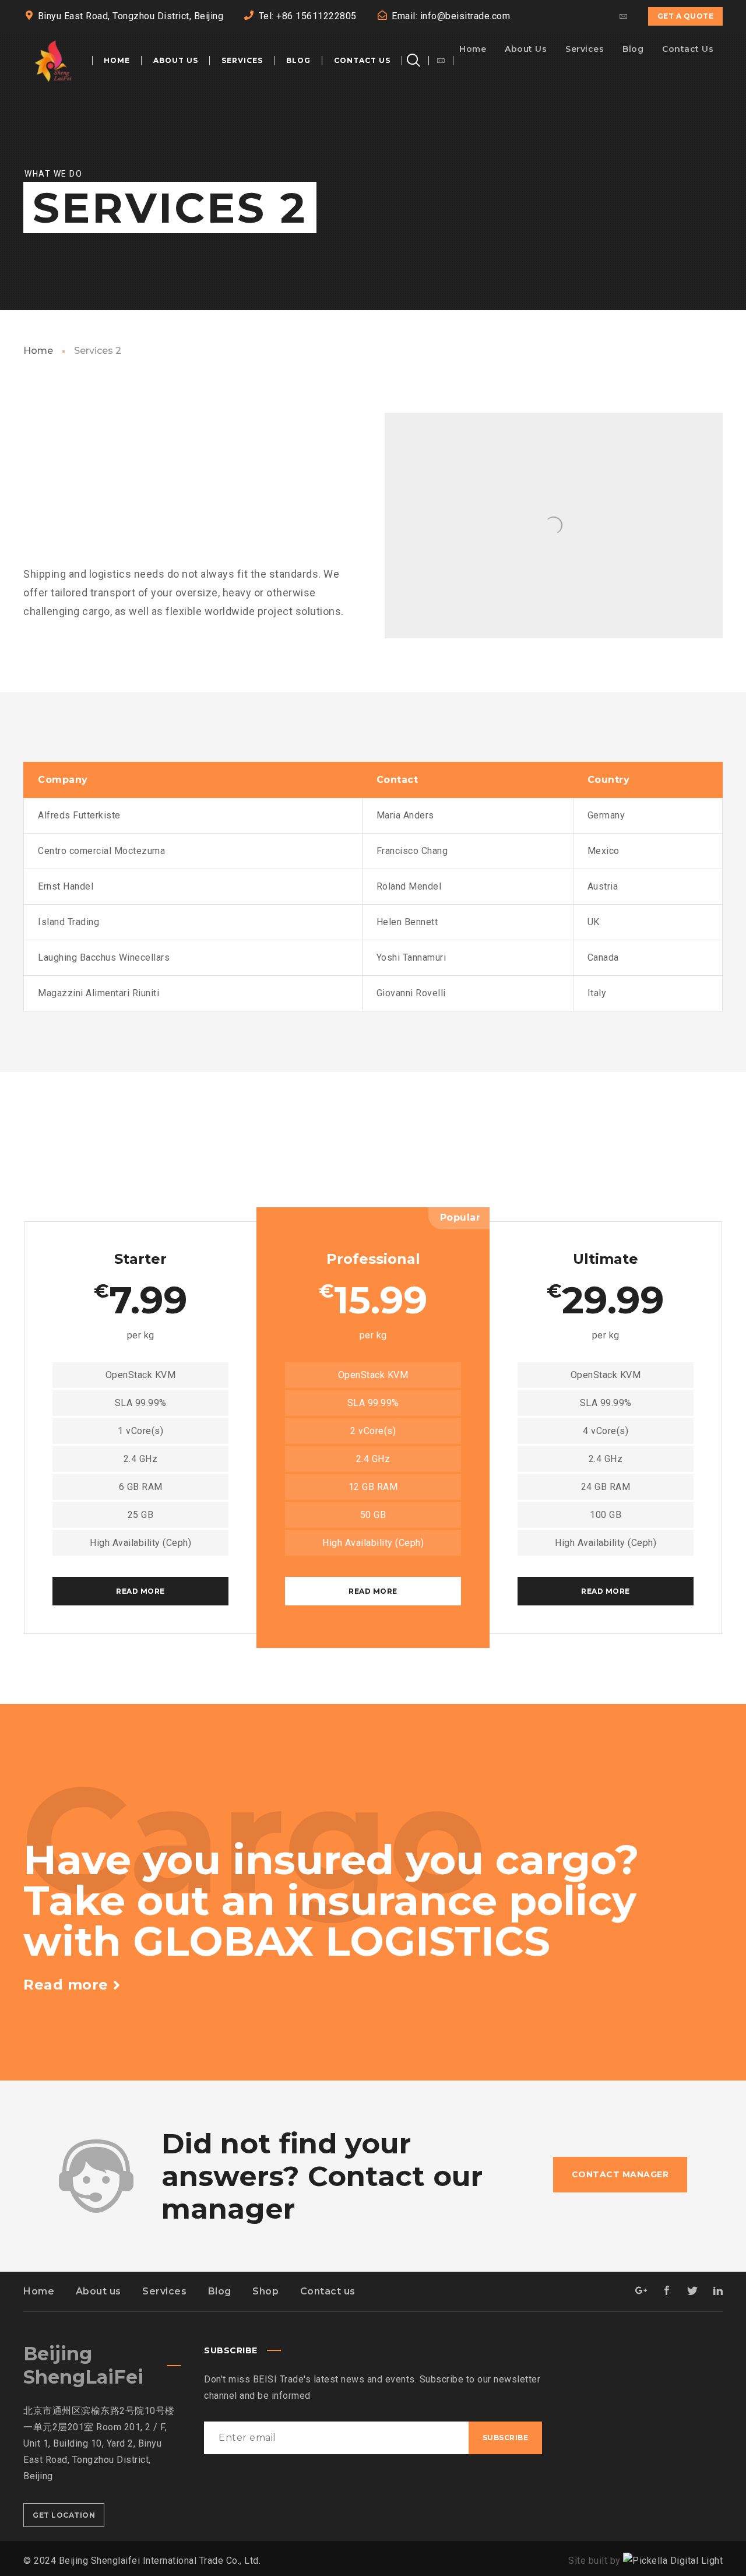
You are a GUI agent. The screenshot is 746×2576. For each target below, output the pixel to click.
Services (164, 2291)
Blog (220, 2291)
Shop (265, 2291)
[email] (624, 16)
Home (38, 351)
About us (98, 2291)
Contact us (328, 2291)
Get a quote (686, 16)
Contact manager (620, 2174)
